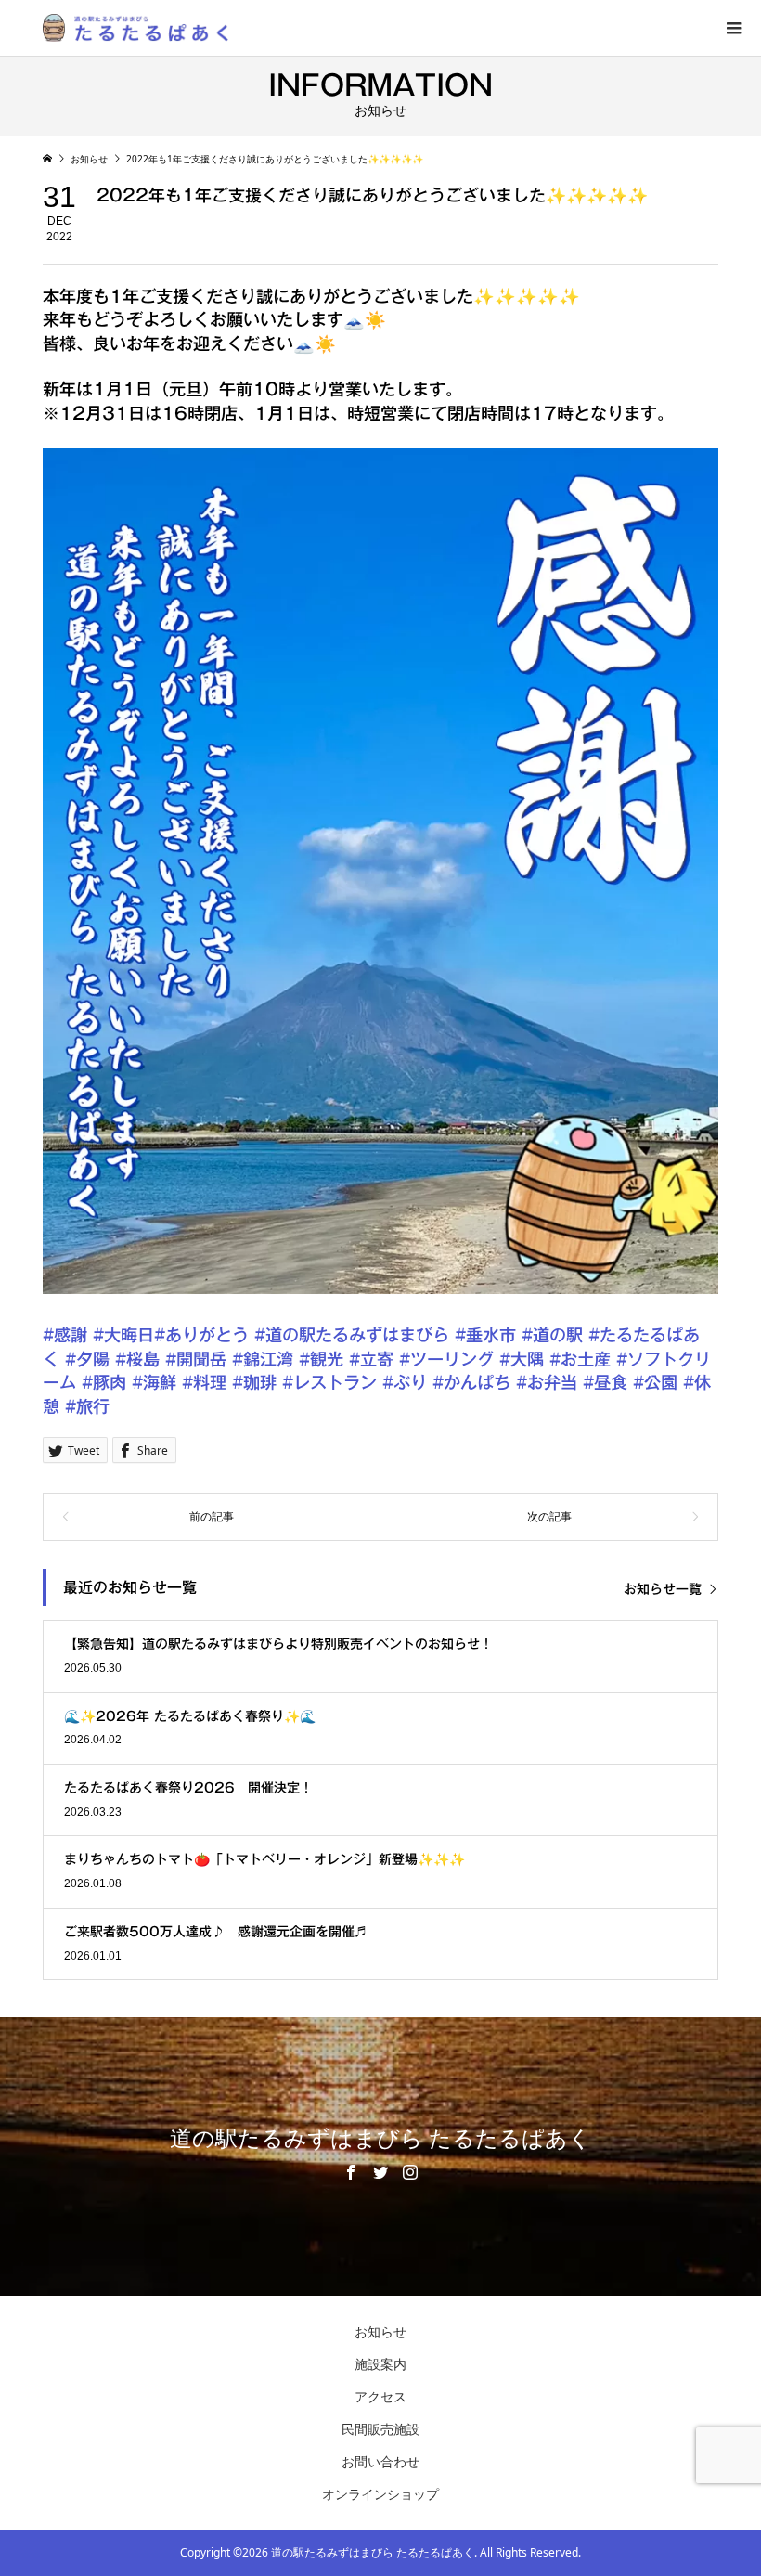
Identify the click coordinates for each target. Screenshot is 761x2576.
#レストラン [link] (329, 1382)
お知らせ (380, 2331)
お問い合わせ (380, 2461)
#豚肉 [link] (104, 1382)
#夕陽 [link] (87, 1359)
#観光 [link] (321, 1359)
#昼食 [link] (605, 1382)
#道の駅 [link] (552, 1335)
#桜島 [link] (137, 1359)
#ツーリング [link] (446, 1359)
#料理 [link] (204, 1382)
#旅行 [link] (87, 1406)
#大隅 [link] (522, 1359)
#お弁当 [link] (547, 1382)
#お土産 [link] (580, 1359)
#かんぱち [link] (471, 1382)
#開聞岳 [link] (196, 1359)
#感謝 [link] (65, 1335)
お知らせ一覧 (663, 1589)
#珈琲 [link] (254, 1382)
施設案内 (380, 2364)
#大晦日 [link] (123, 1335)
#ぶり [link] (405, 1382)
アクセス (380, 2396)
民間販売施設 (380, 2429)
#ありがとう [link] (201, 1335)
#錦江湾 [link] (263, 1359)
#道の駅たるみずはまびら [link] (352, 1335)
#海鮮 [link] (154, 1382)
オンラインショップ (380, 2494)
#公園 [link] (655, 1382)
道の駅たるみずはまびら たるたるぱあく (380, 2139)
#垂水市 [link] (485, 1335)
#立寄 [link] (371, 1359)
